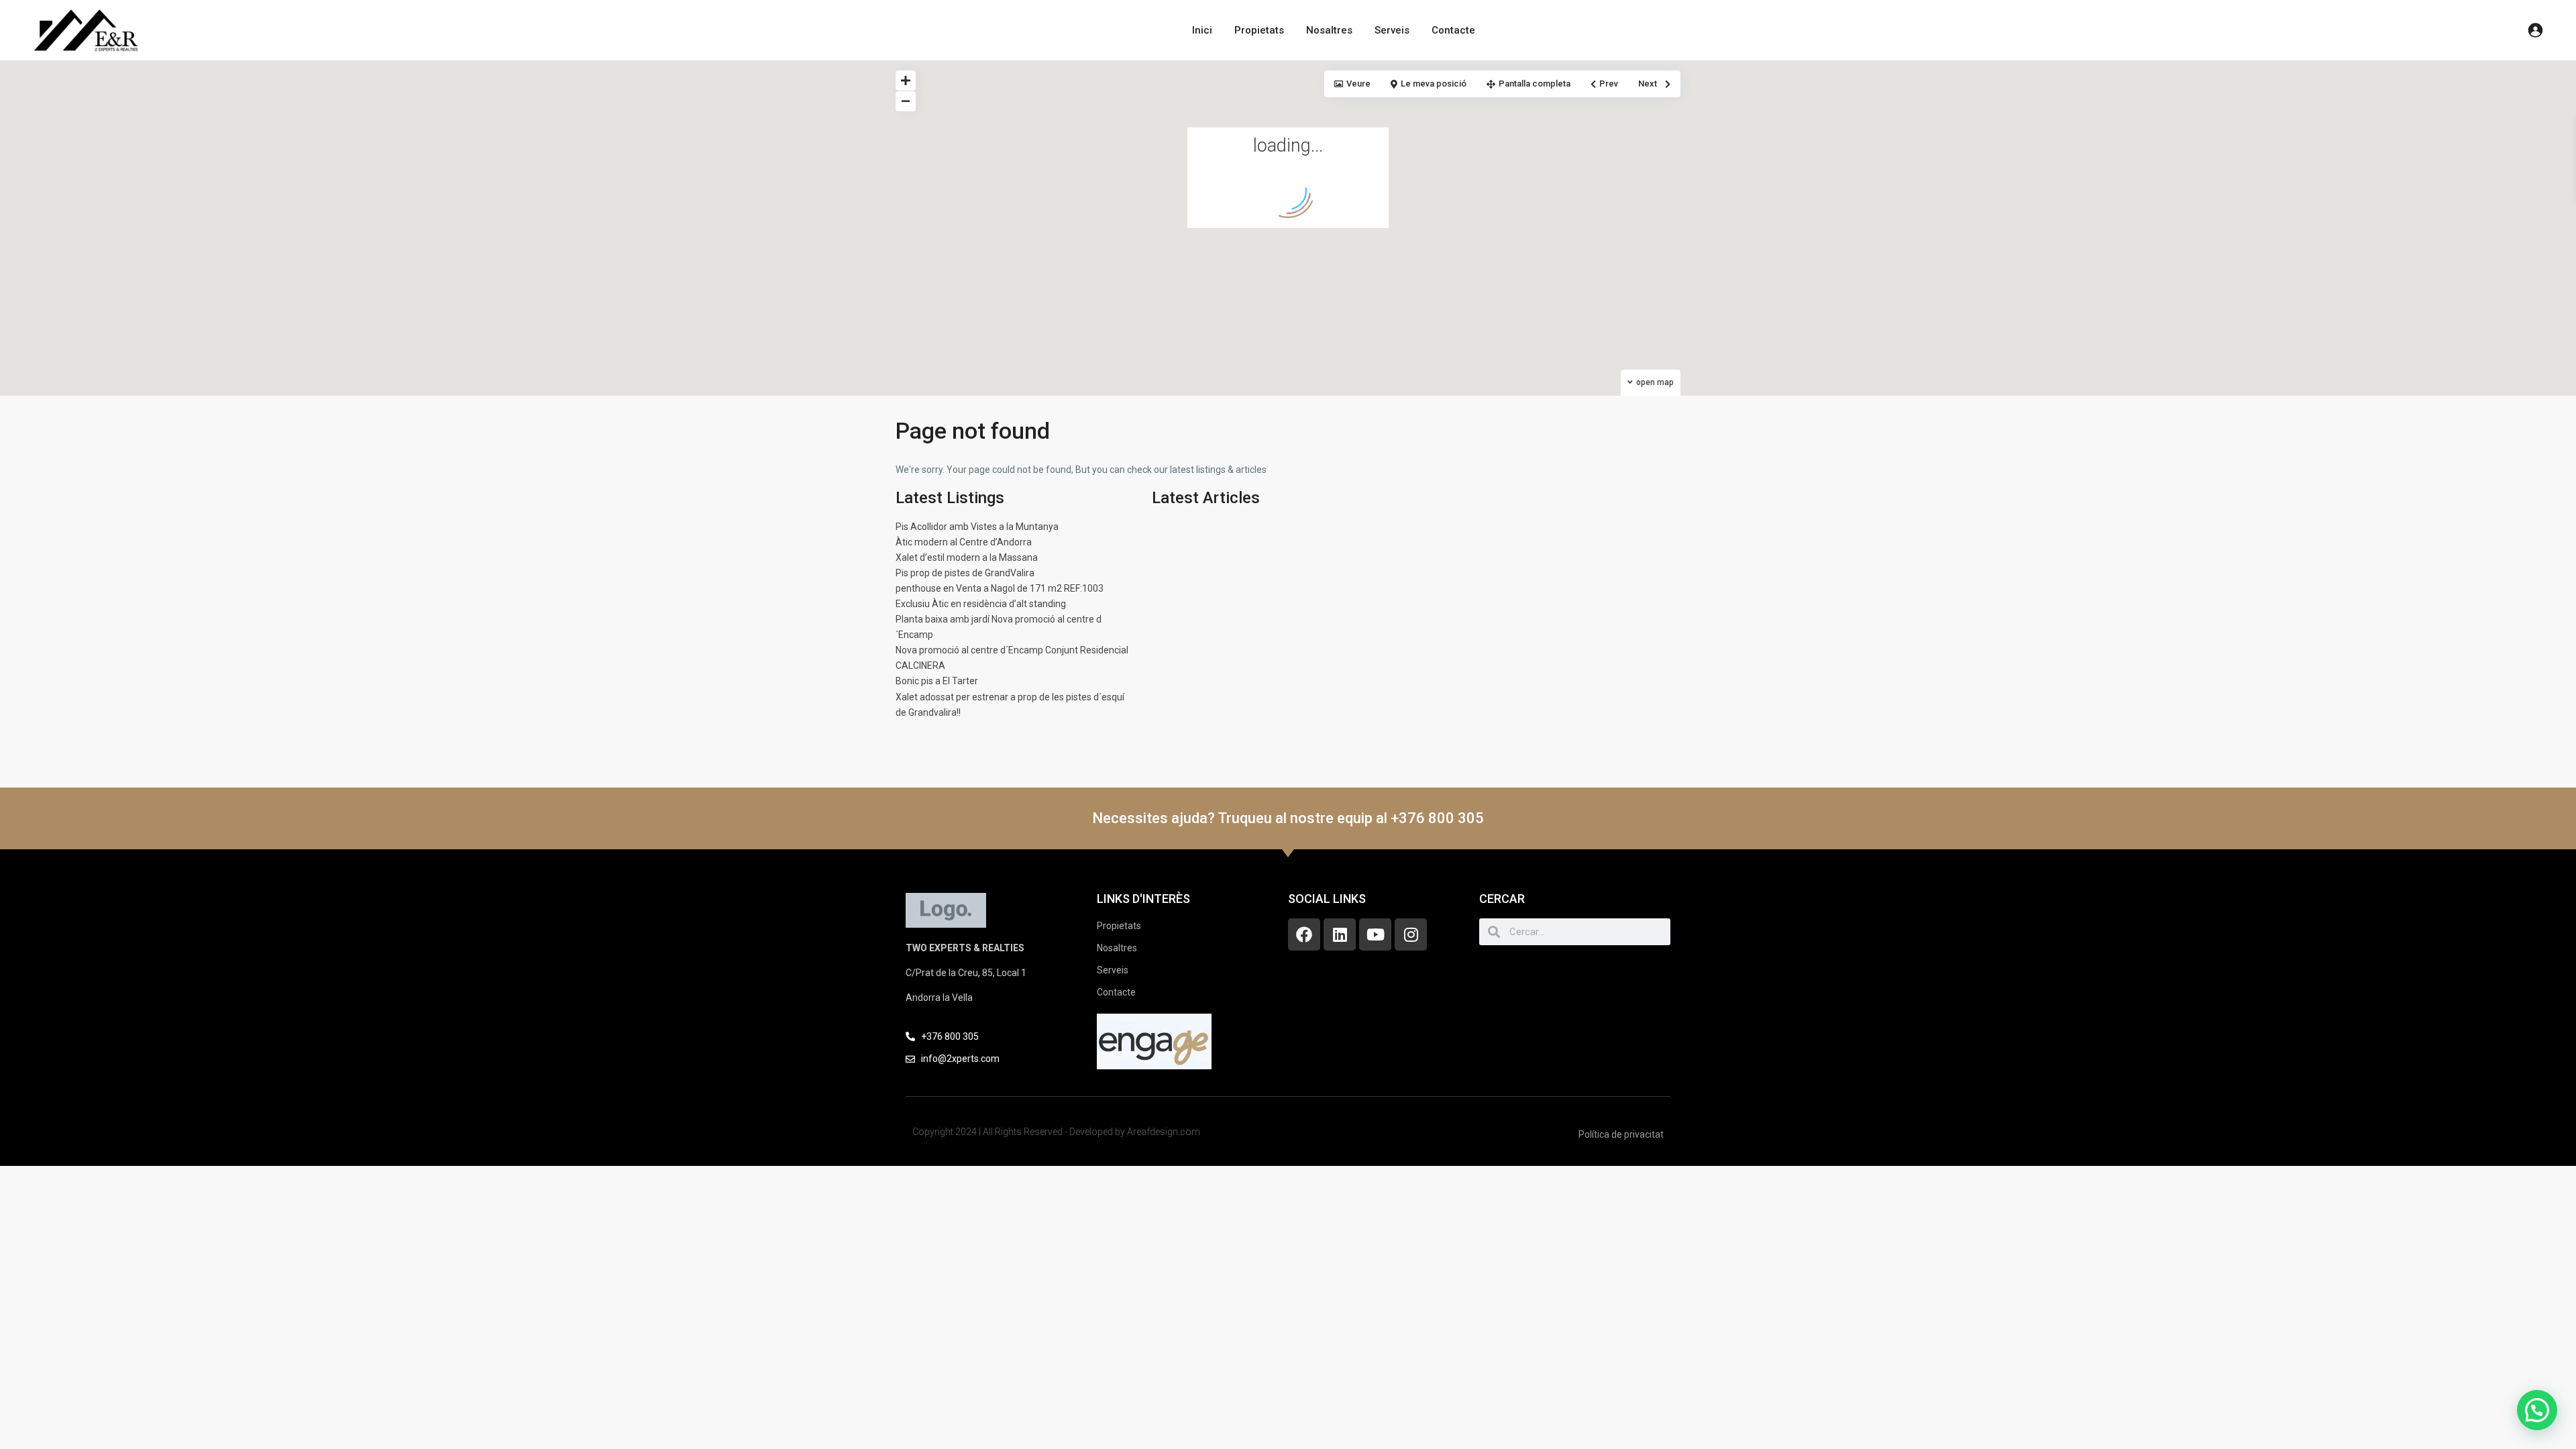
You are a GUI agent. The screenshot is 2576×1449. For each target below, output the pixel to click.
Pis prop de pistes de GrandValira (965, 573)
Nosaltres (1329, 30)
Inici (1202, 30)
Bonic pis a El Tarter (937, 681)
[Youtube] (1375, 934)
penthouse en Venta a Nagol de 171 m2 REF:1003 (1000, 588)
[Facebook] (1304, 934)
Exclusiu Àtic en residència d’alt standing (981, 604)
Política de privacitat (1621, 1134)
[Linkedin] (1340, 934)
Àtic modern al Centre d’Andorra (964, 542)
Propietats (1259, 30)
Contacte (1453, 30)
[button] (2537, 1410)
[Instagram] (1411, 934)
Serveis (1392, 30)
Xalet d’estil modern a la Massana (967, 557)
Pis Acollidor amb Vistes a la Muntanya (977, 527)
